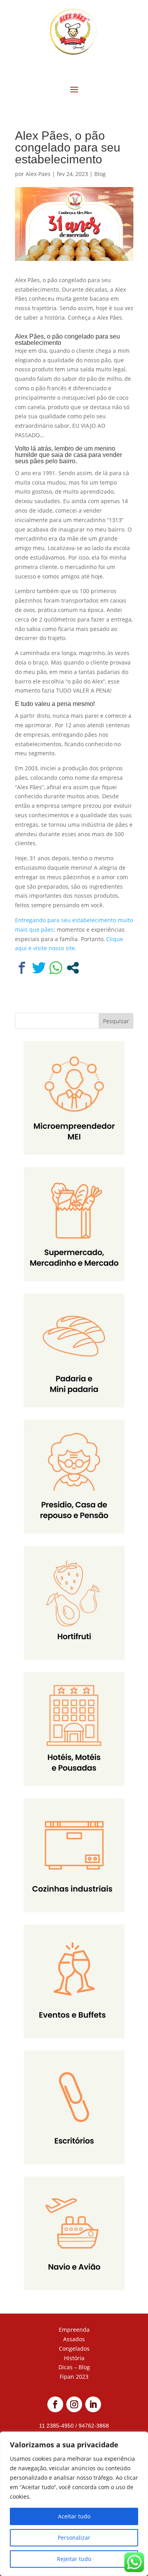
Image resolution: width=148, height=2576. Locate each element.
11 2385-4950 (57, 2426)
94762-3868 (93, 2426)
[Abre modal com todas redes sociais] (73, 968)
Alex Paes (38, 174)
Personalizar (74, 2538)
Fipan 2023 (74, 2377)
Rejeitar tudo (74, 2559)
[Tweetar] (39, 968)
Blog (100, 174)
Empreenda (74, 2330)
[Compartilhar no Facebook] (22, 968)
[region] (74, 2504)
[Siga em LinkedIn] (93, 2404)
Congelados (74, 2349)
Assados (74, 2339)
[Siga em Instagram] (74, 2404)
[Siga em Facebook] (55, 2404)
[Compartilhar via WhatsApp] (56, 968)
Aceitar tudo (74, 2516)
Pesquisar (116, 1021)
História (74, 2358)
